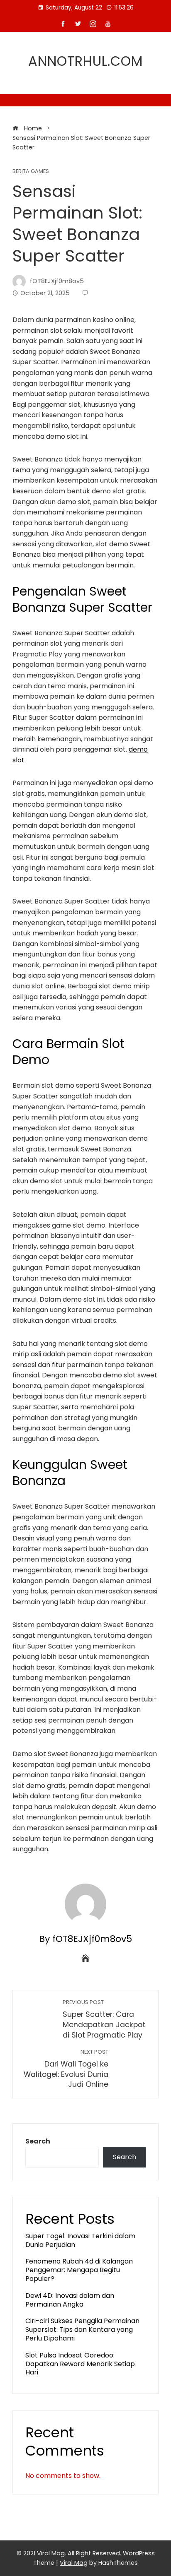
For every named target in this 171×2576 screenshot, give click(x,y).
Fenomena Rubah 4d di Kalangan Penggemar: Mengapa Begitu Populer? (79, 2270)
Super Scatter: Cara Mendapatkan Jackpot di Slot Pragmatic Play (104, 2019)
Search (38, 2141)
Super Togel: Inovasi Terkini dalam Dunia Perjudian (80, 2240)
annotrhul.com (85, 61)
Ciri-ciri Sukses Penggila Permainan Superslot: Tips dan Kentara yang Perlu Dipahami (82, 2330)
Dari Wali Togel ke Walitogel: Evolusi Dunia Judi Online (66, 2069)
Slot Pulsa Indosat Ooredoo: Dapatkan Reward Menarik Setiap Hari (80, 2364)
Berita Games (31, 172)
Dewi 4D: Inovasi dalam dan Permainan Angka (70, 2300)
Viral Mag (74, 2563)
